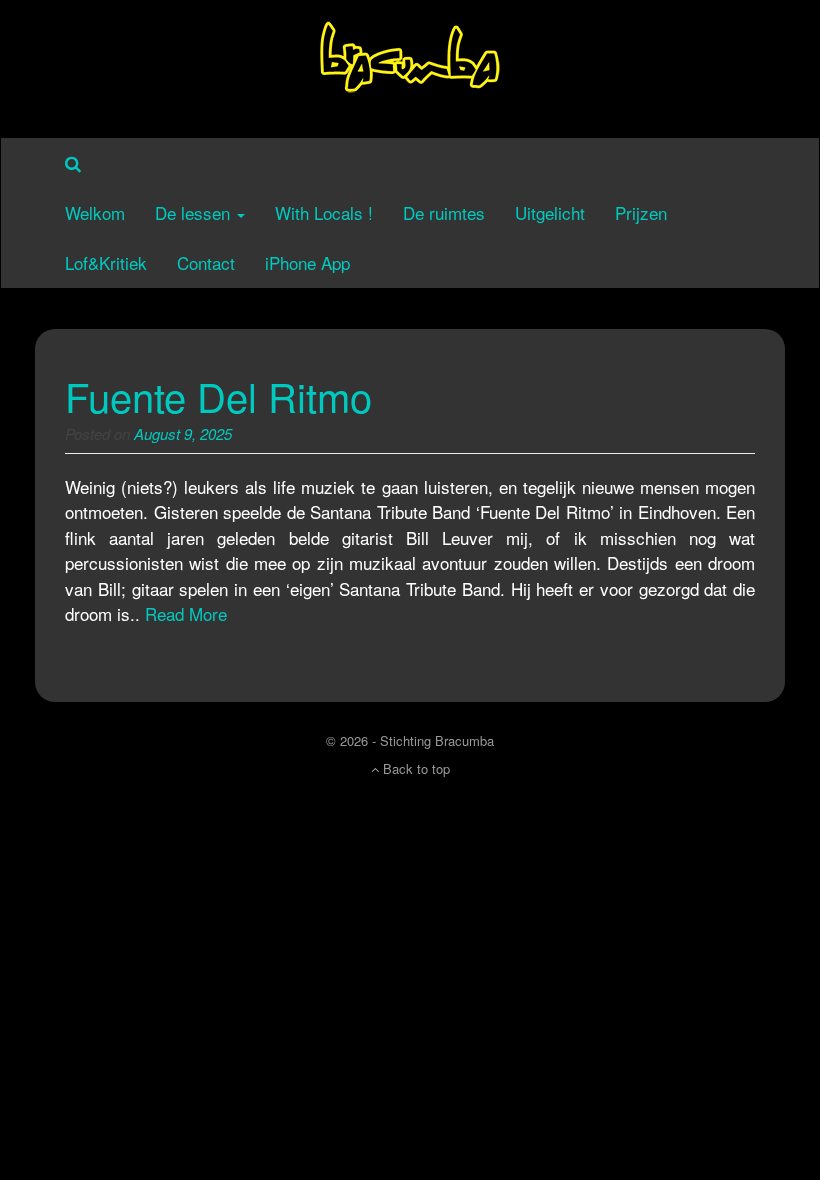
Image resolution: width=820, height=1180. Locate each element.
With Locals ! (324, 212)
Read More (186, 613)
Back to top (414, 768)
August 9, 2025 (183, 433)
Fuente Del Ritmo (218, 395)
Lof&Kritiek (106, 262)
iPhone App (307, 262)
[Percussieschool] (410, 65)
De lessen (195, 212)
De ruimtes (444, 212)
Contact (206, 262)
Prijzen (641, 212)
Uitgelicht (550, 212)
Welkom (95, 212)
